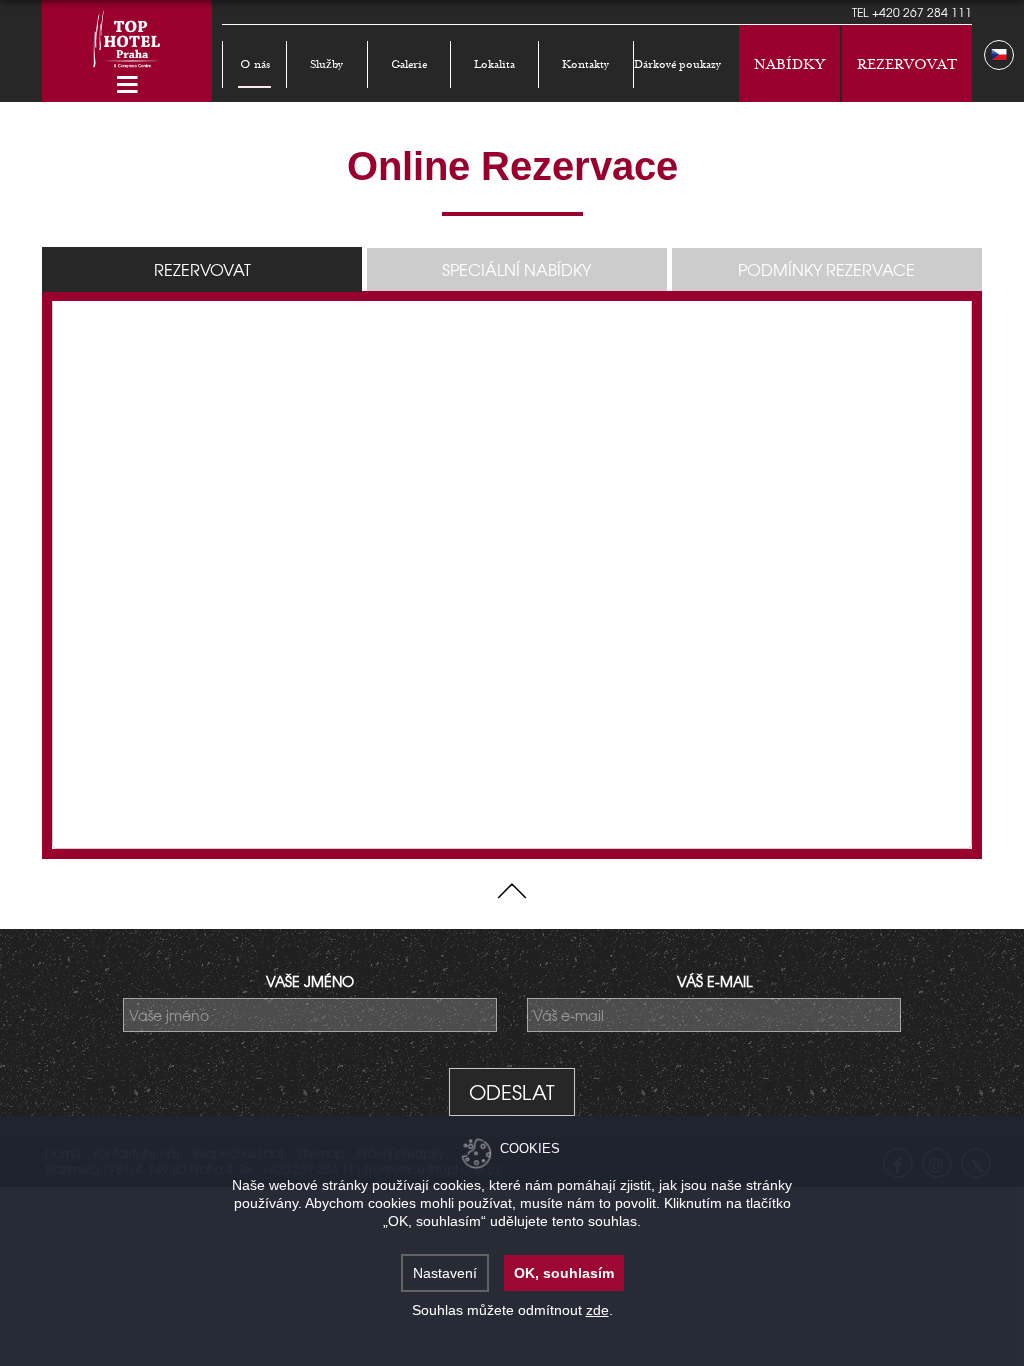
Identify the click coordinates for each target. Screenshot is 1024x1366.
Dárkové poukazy (677, 64)
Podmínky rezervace (826, 269)
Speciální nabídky (516, 269)
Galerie (409, 64)
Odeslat (512, 1091)
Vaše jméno (310, 981)
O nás (255, 64)
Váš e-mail (714, 981)
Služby (326, 64)
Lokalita (494, 64)
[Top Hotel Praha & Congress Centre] (127, 37)
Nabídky (789, 65)
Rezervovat (907, 65)
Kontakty (585, 64)
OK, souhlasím (564, 1273)
